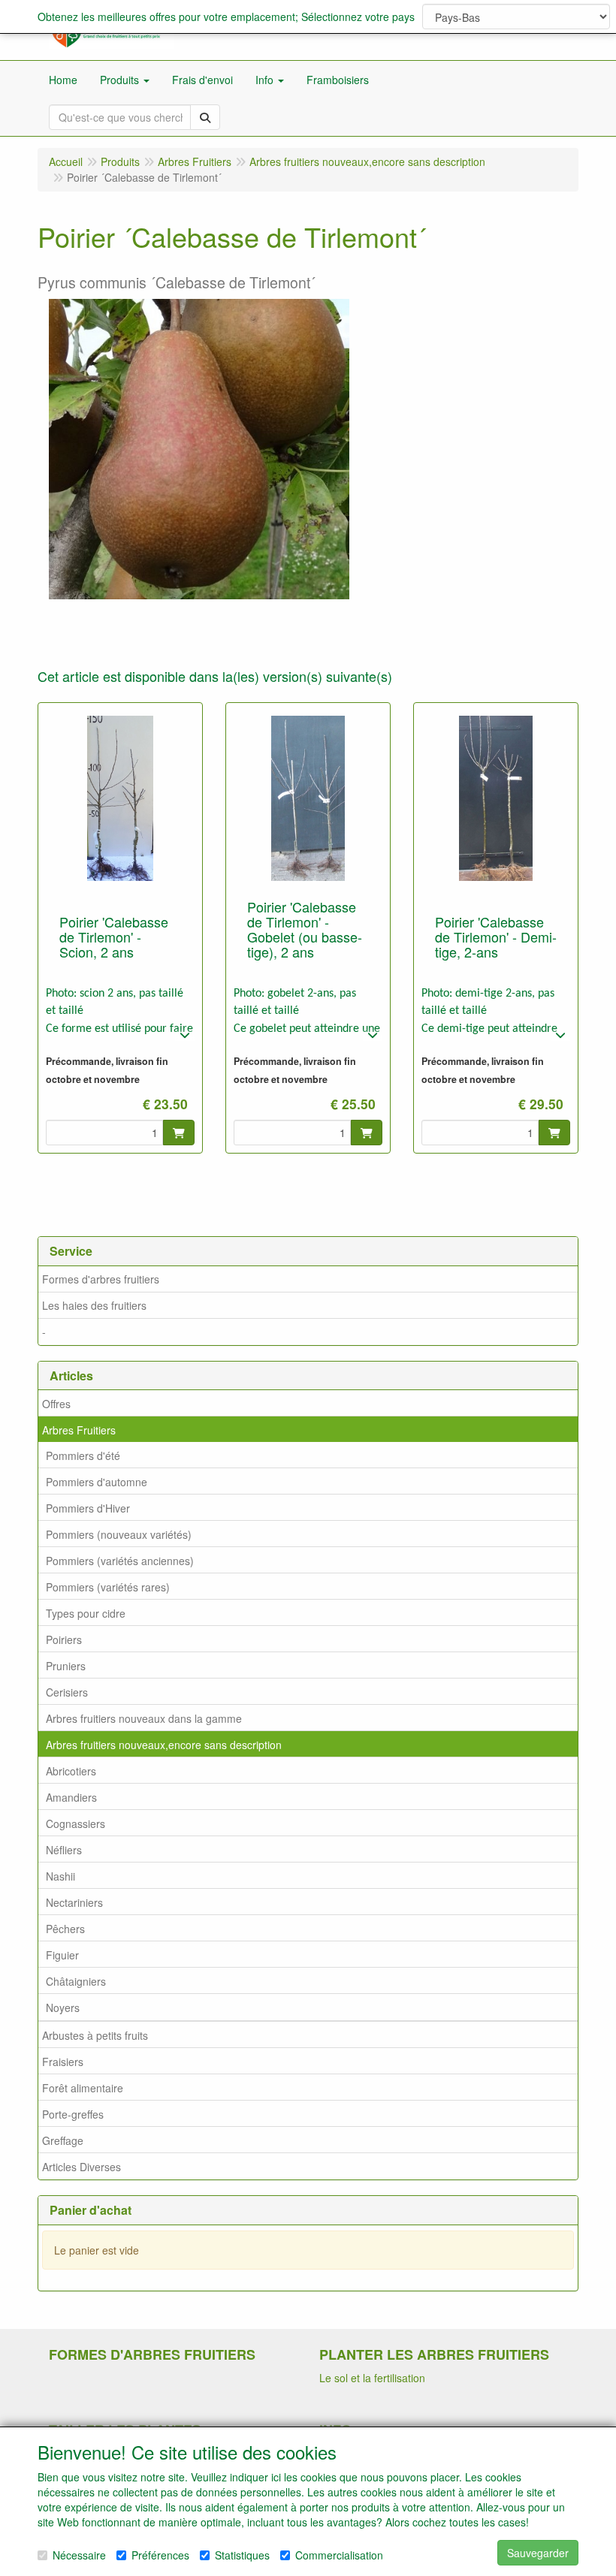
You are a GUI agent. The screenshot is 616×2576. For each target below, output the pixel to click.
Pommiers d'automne (97, 1482)
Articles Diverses (82, 2167)
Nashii (60, 1876)
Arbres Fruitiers (79, 1430)
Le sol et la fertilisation (372, 2378)
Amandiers (71, 1797)
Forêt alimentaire (83, 2088)
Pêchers (65, 1929)
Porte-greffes (73, 2114)
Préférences (160, 2555)
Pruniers (66, 1666)
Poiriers (64, 1639)
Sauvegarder (538, 2553)
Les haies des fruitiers (94, 1305)
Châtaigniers (76, 1981)
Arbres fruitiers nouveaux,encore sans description (164, 1745)
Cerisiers (67, 1692)
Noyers (63, 2007)
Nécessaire (79, 2555)
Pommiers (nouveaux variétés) (119, 1534)
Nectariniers (74, 1902)
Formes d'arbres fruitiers (101, 1279)
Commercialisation (339, 2555)
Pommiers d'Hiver (88, 1508)
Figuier (62, 1955)
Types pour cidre (86, 1613)
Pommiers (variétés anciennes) (120, 1561)
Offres (56, 1404)
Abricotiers (71, 1771)
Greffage (63, 2140)
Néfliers (64, 1850)
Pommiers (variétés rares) (108, 1587)
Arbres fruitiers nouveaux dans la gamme (144, 1718)
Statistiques (242, 2555)
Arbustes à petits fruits (95, 2035)
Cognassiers (75, 1823)
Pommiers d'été (83, 1455)
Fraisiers (63, 2062)
